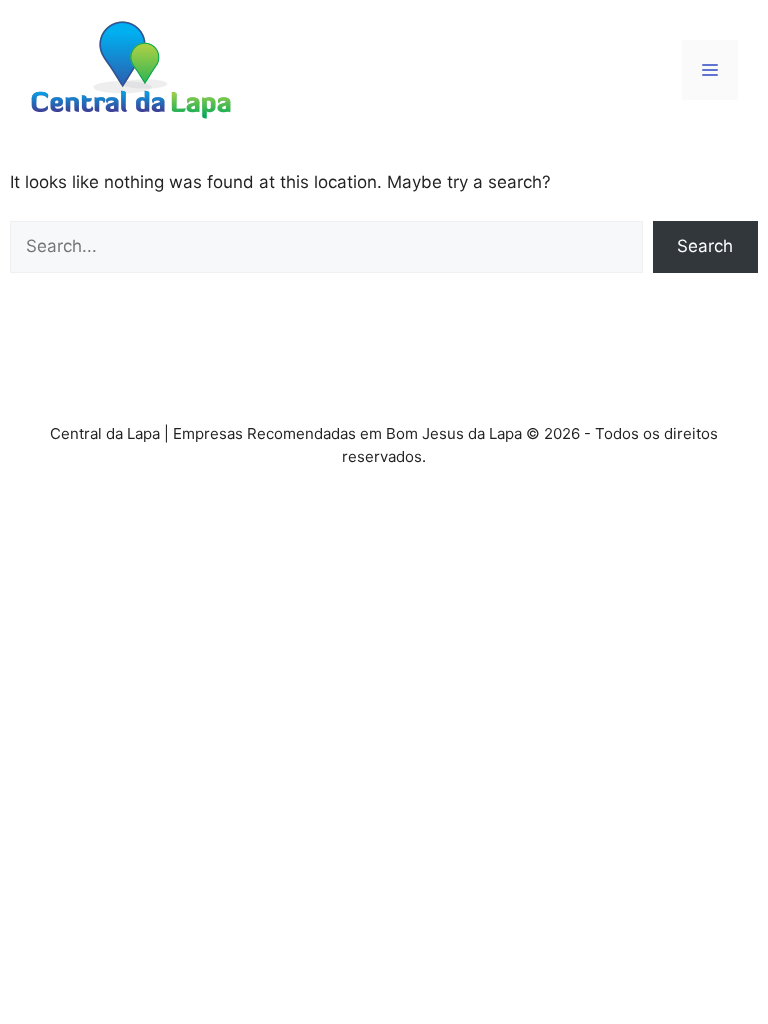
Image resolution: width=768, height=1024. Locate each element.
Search (705, 246)
